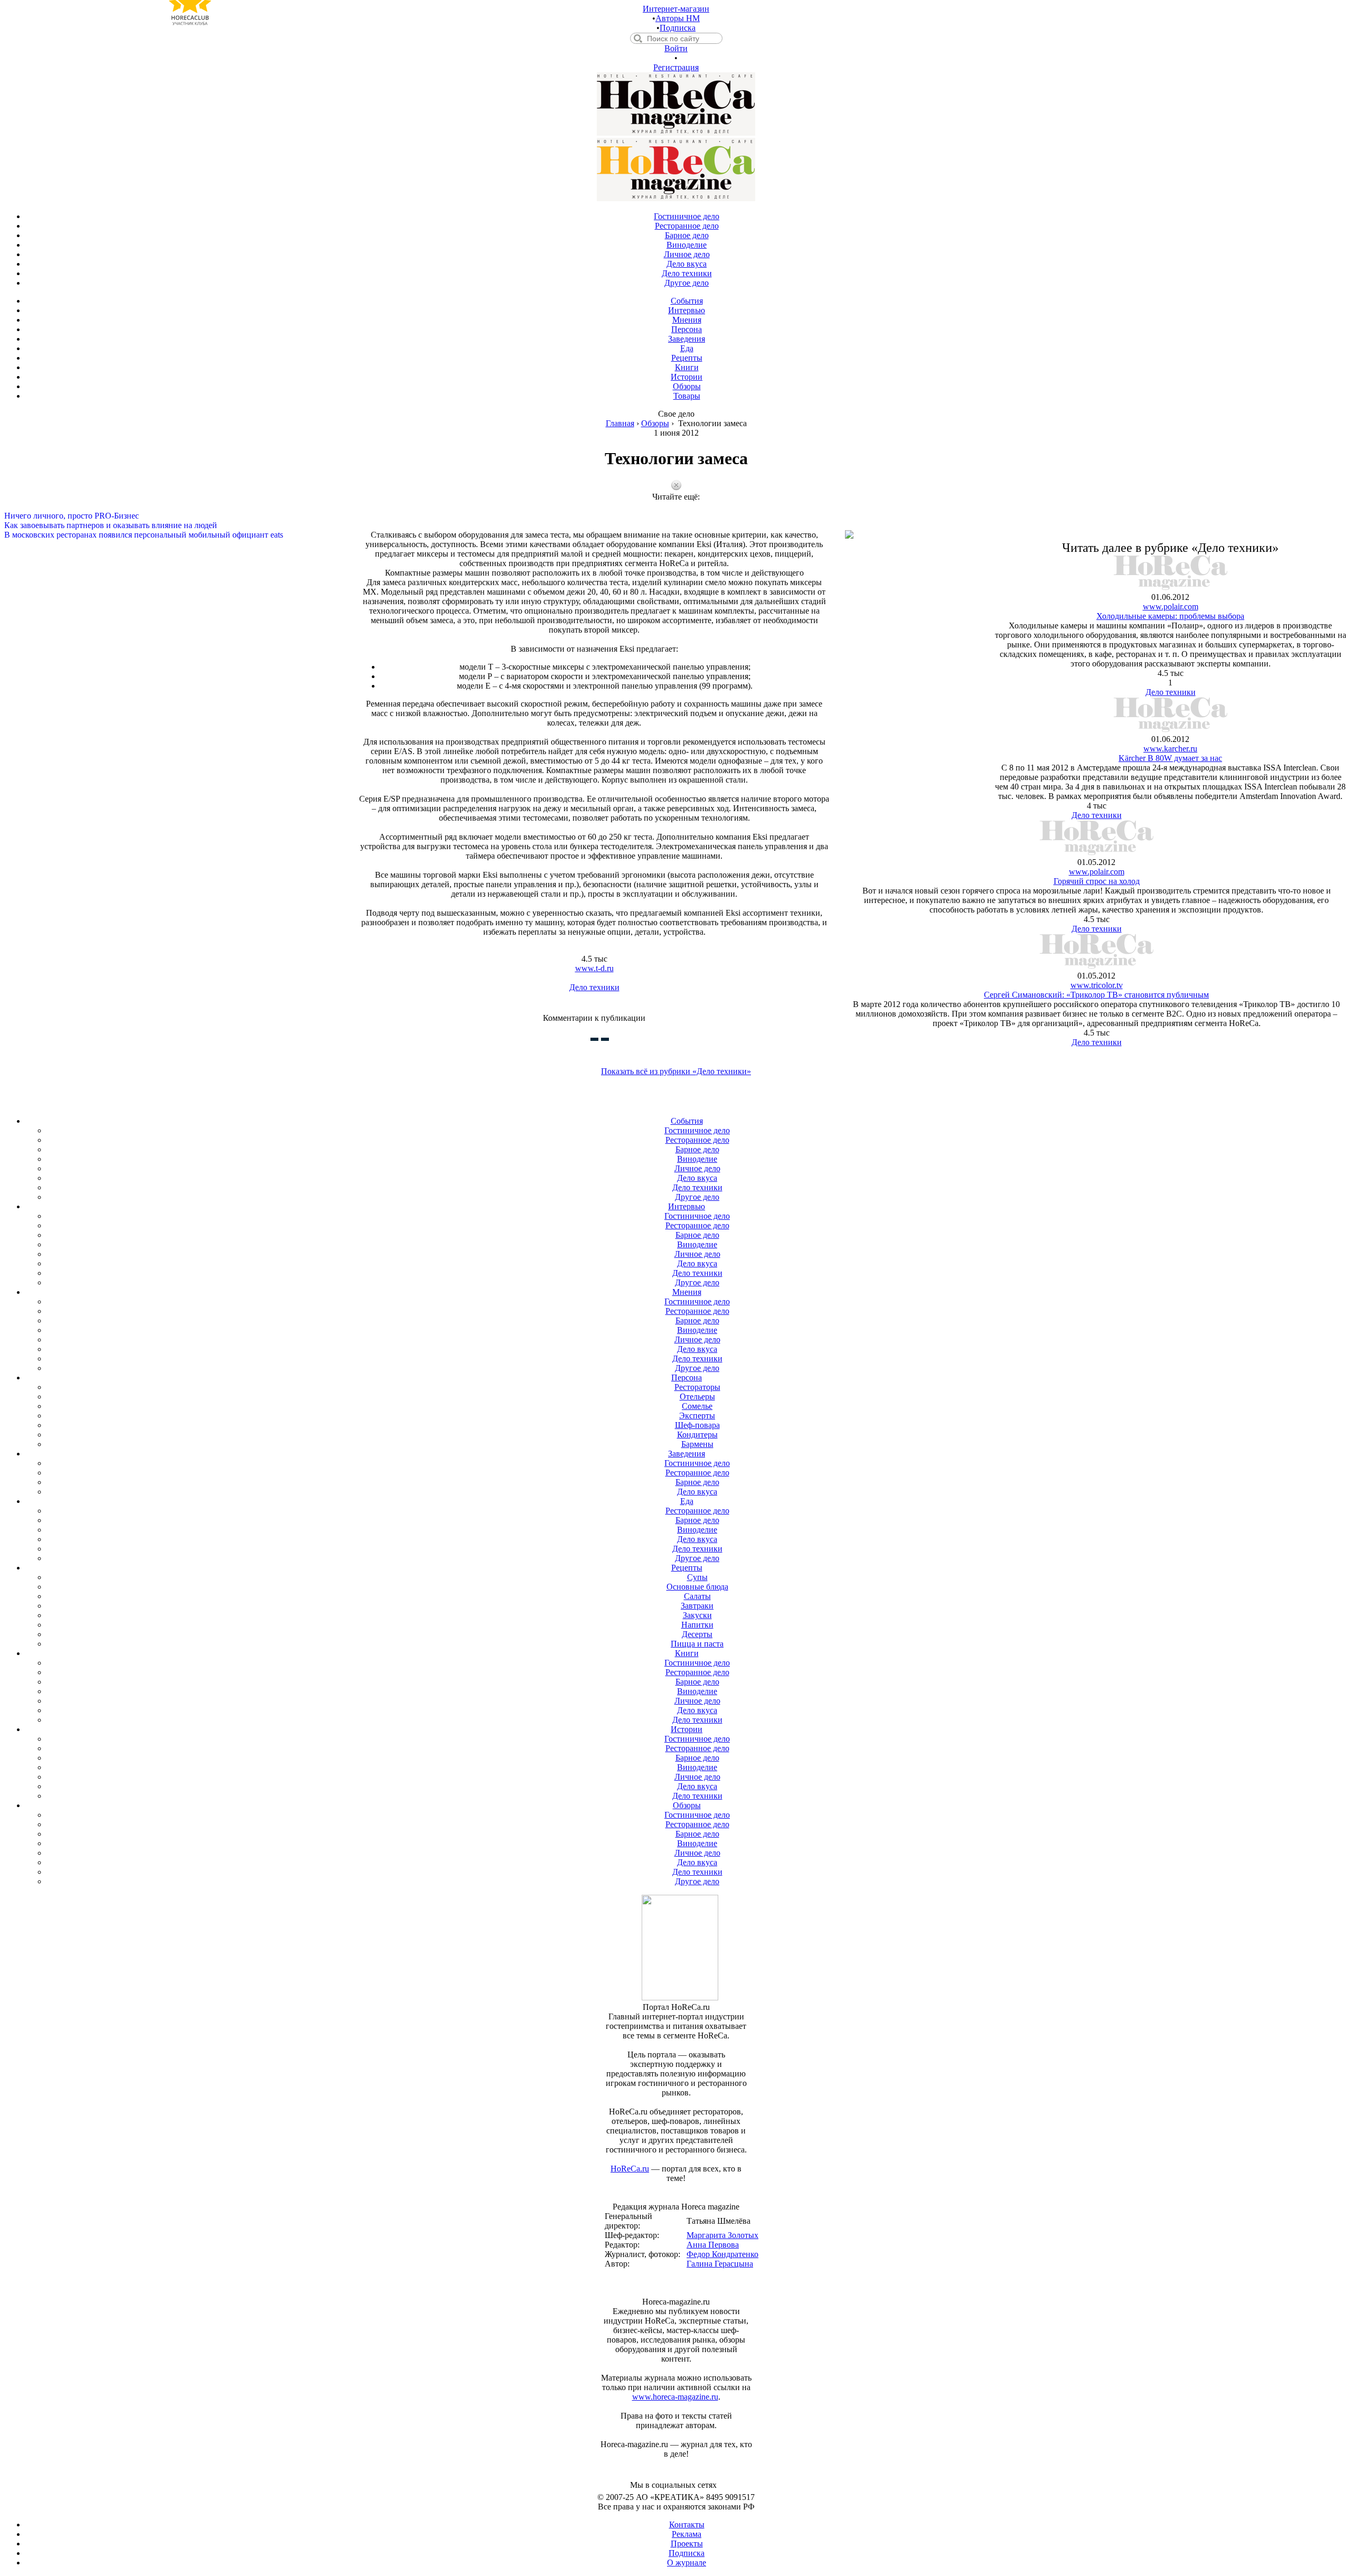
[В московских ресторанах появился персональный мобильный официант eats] (676, 525)
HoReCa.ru (630, 2169)
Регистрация (676, 67)
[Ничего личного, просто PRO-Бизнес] (676, 506)
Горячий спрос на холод (1097, 881)
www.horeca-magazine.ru (675, 2397)
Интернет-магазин (676, 9)
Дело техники (594, 987)
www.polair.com (1171, 607)
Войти (676, 48)
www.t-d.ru (594, 968)
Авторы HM (678, 18)
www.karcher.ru (1170, 749)
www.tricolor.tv (1097, 985)
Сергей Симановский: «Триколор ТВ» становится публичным (1096, 995)
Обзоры (655, 423)
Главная (620, 423)
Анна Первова (713, 2245)
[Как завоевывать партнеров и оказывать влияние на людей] (676, 516)
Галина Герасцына (720, 2264)
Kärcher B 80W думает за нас (1170, 758)
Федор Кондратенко (722, 2254)
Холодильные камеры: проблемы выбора (1170, 616)
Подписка (678, 28)
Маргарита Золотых (722, 2235)
